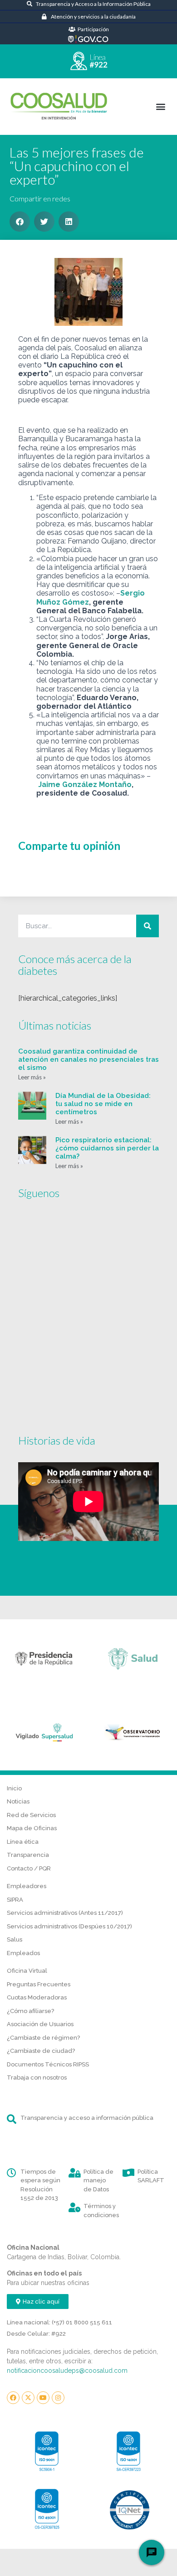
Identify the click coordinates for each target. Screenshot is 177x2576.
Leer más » (32, 1077)
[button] (160, 106)
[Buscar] (147, 926)
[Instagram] (58, 2398)
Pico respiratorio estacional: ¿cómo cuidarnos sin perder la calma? (107, 1148)
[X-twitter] (28, 2398)
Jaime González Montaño (85, 785)
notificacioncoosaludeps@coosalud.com (67, 2371)
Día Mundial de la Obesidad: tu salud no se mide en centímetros (103, 1104)
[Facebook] (13, 2398)
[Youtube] (43, 2398)
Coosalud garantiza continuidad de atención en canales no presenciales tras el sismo (88, 1059)
